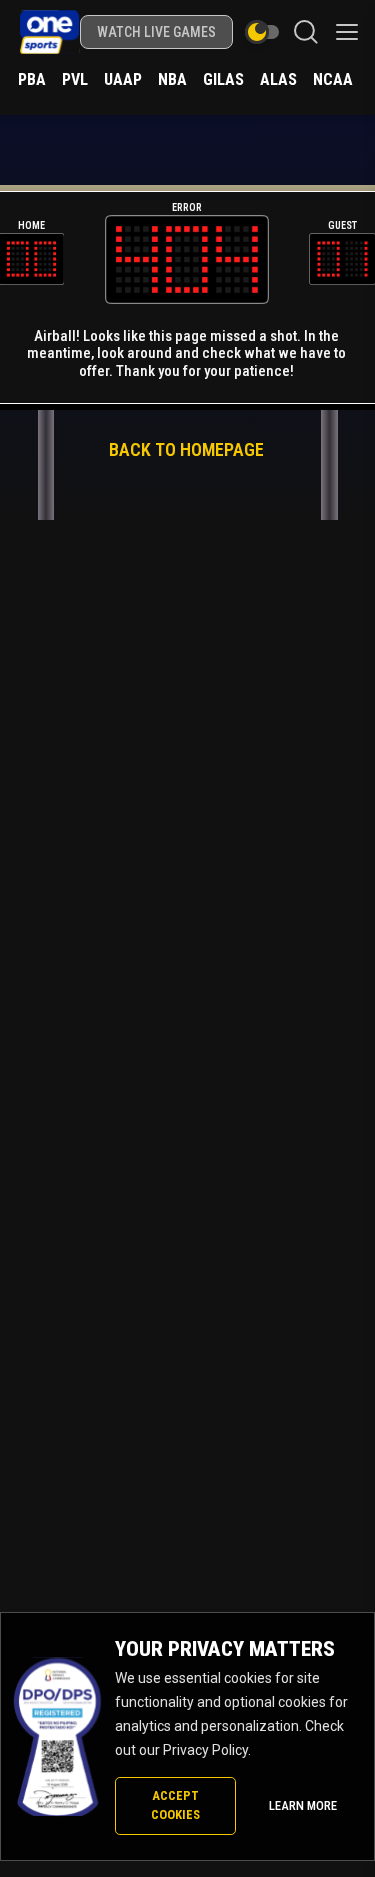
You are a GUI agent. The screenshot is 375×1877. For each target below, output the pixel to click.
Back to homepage (186, 449)
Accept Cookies (175, 1805)
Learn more (303, 1805)
